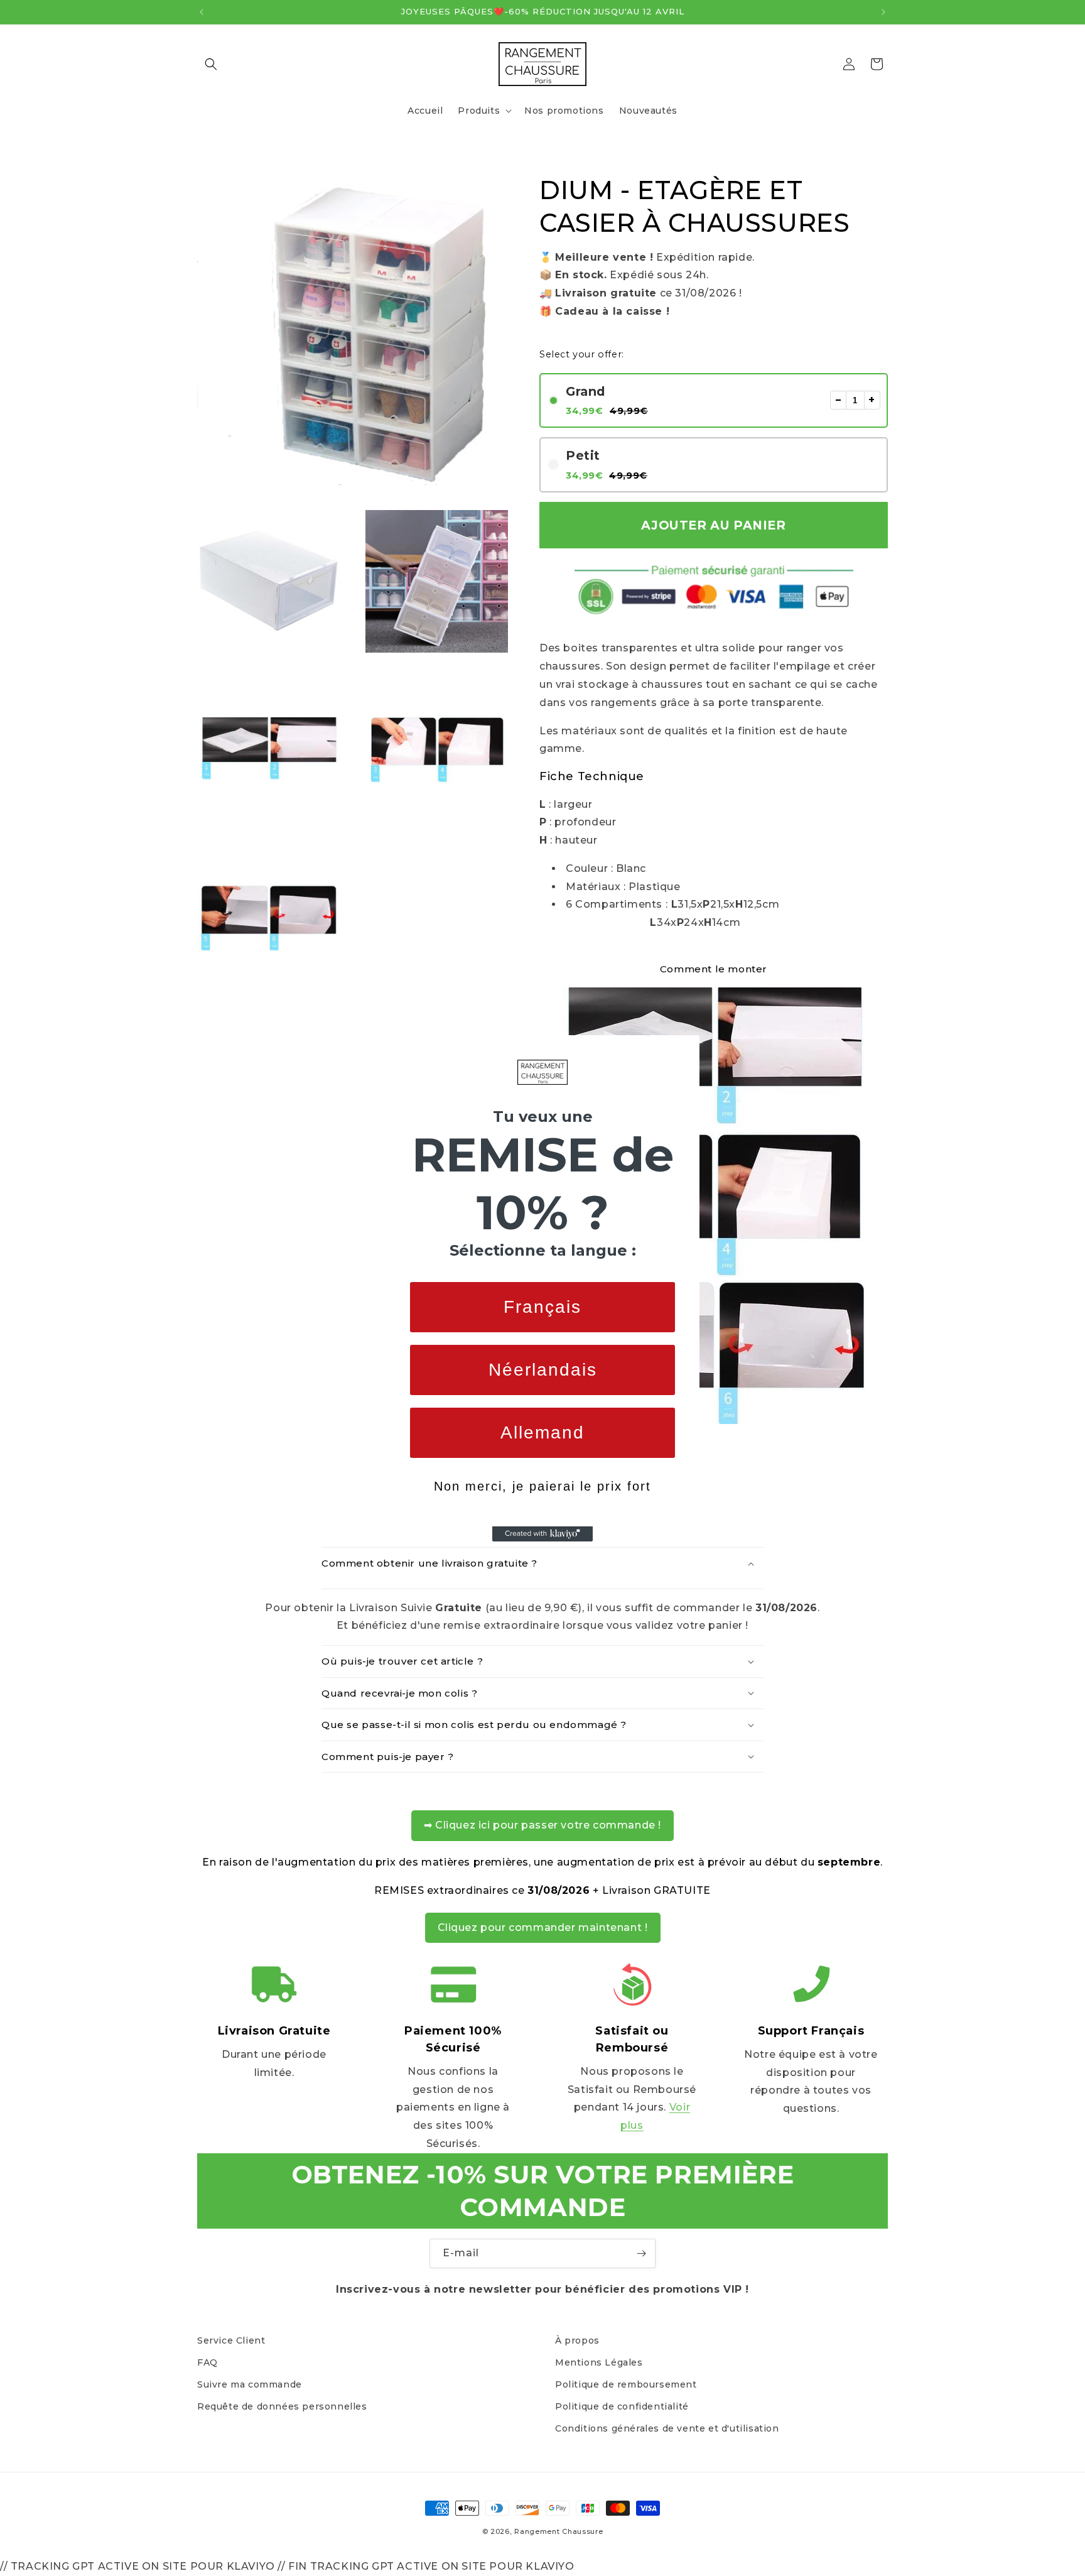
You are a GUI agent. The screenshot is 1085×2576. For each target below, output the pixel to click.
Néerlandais (543, 1370)
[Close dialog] (686, 1049)
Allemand (542, 1432)
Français (542, 1307)
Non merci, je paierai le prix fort (542, 1486)
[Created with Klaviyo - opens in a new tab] (542, 1534)
